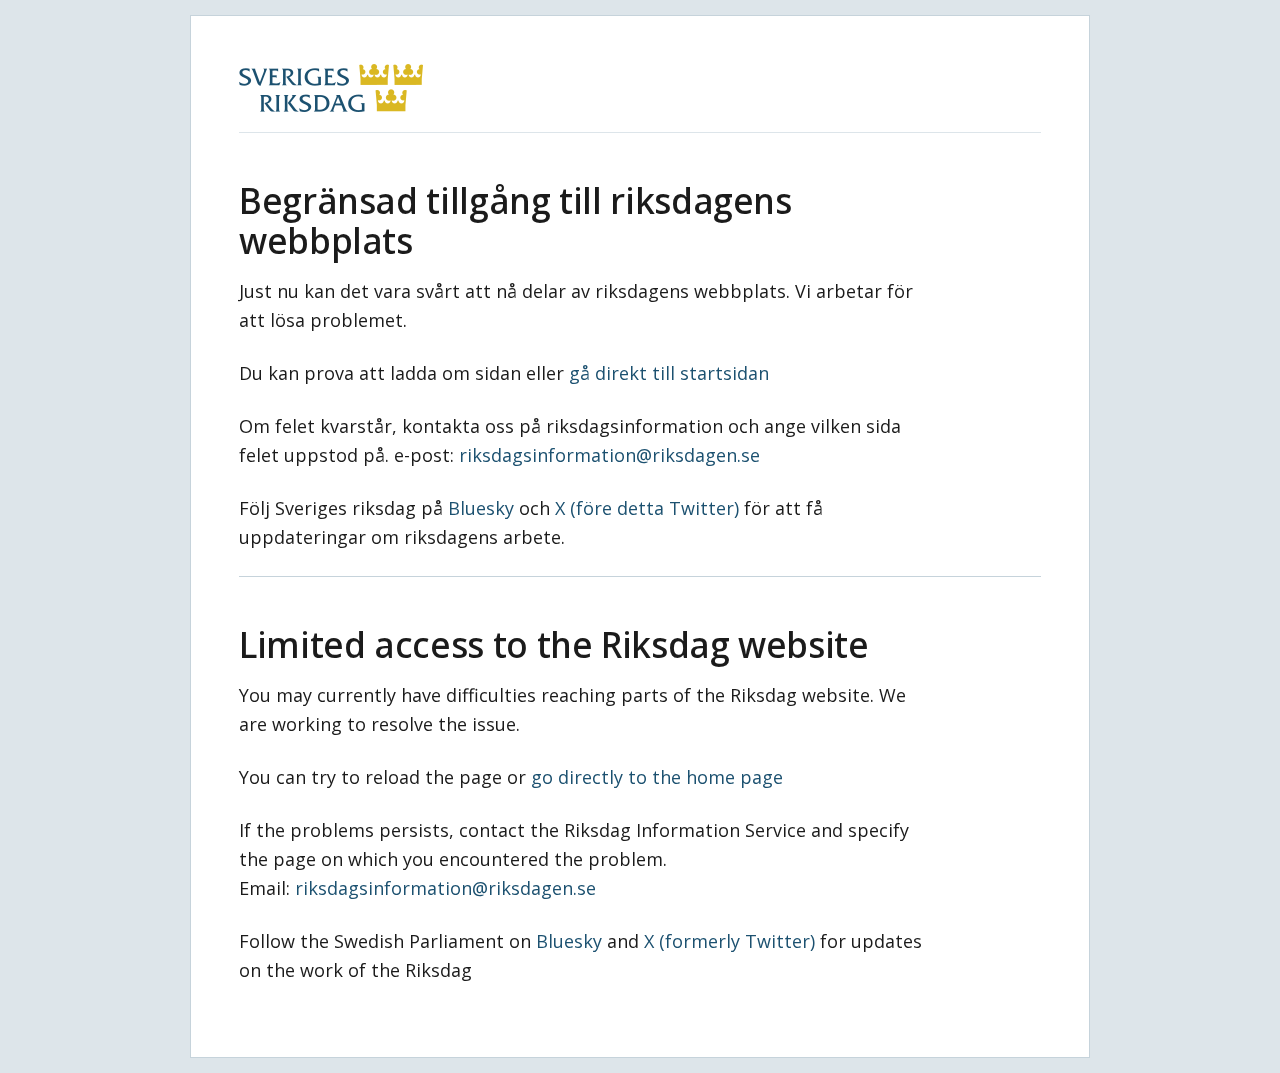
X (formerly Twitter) (729, 941)
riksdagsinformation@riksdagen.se (609, 455)
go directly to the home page (657, 777)
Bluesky (481, 508)
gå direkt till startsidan (669, 373)
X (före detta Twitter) (647, 508)
